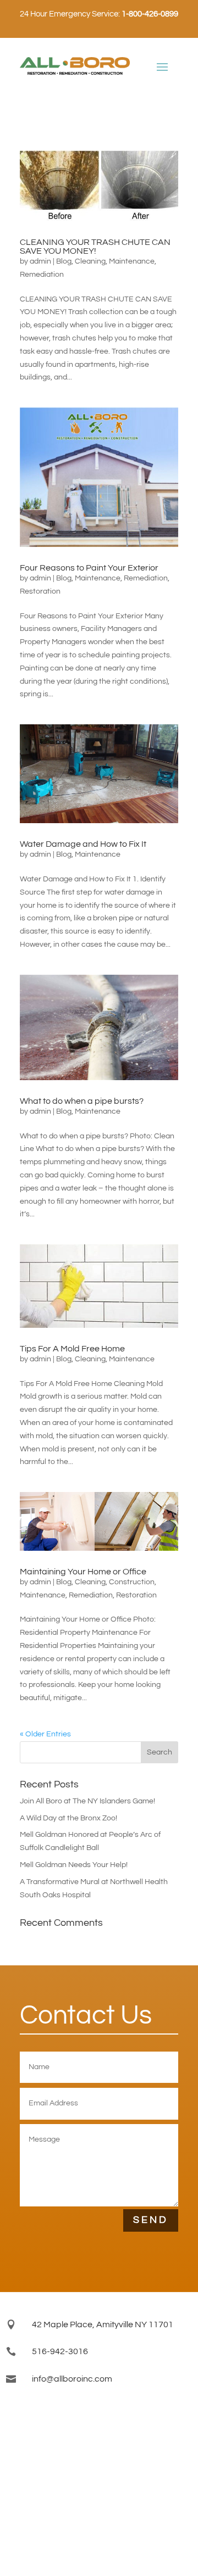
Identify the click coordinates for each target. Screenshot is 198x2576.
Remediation (42, 275)
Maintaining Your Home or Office (83, 1572)
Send (151, 2220)
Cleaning (90, 261)
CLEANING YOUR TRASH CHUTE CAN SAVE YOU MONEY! (95, 247)
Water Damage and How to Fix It (83, 844)
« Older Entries (45, 1734)
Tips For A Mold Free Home (72, 1349)
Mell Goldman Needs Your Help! (74, 1865)
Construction (132, 1582)
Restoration (40, 591)
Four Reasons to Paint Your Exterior (89, 568)
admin (40, 261)
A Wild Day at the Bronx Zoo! (68, 1818)
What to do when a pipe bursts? (82, 1101)
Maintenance (132, 261)
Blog (64, 261)
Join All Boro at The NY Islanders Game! (87, 1801)
